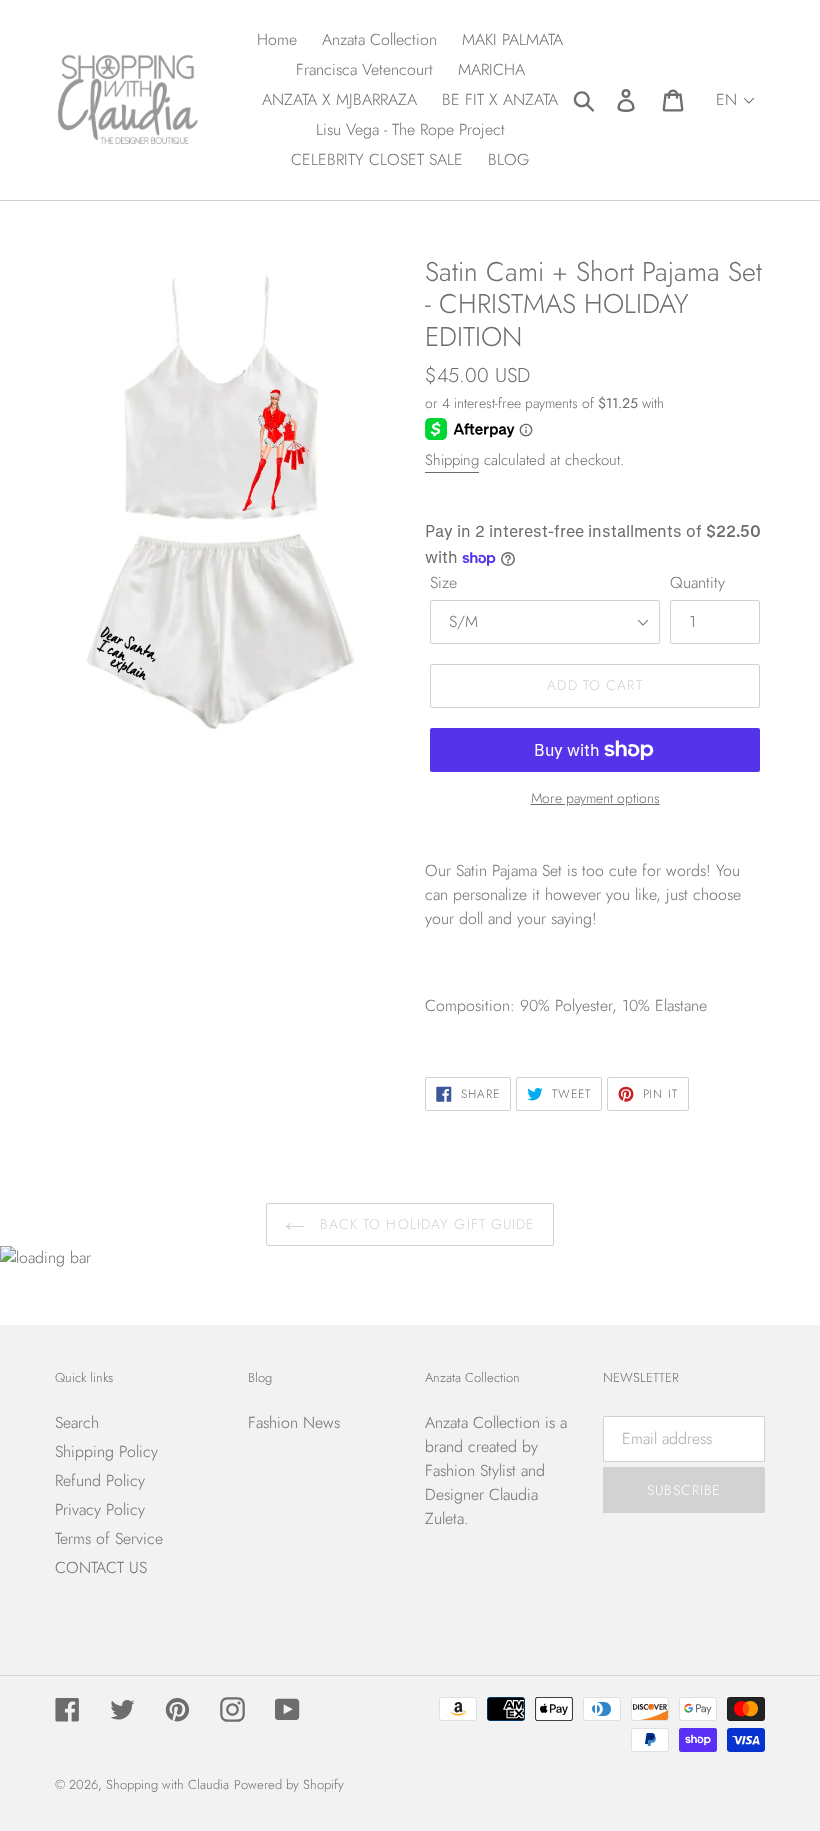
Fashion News (294, 1422)
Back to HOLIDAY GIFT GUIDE (424, 1224)
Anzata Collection (482, 1422)
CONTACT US (101, 1567)
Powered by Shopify (289, 1784)
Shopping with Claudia (167, 1784)
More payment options (595, 798)
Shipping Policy (106, 1451)
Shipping (452, 460)
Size (443, 582)
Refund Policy (100, 1480)
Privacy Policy (100, 1509)
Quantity (697, 582)
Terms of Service (109, 1538)
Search (77, 1422)
